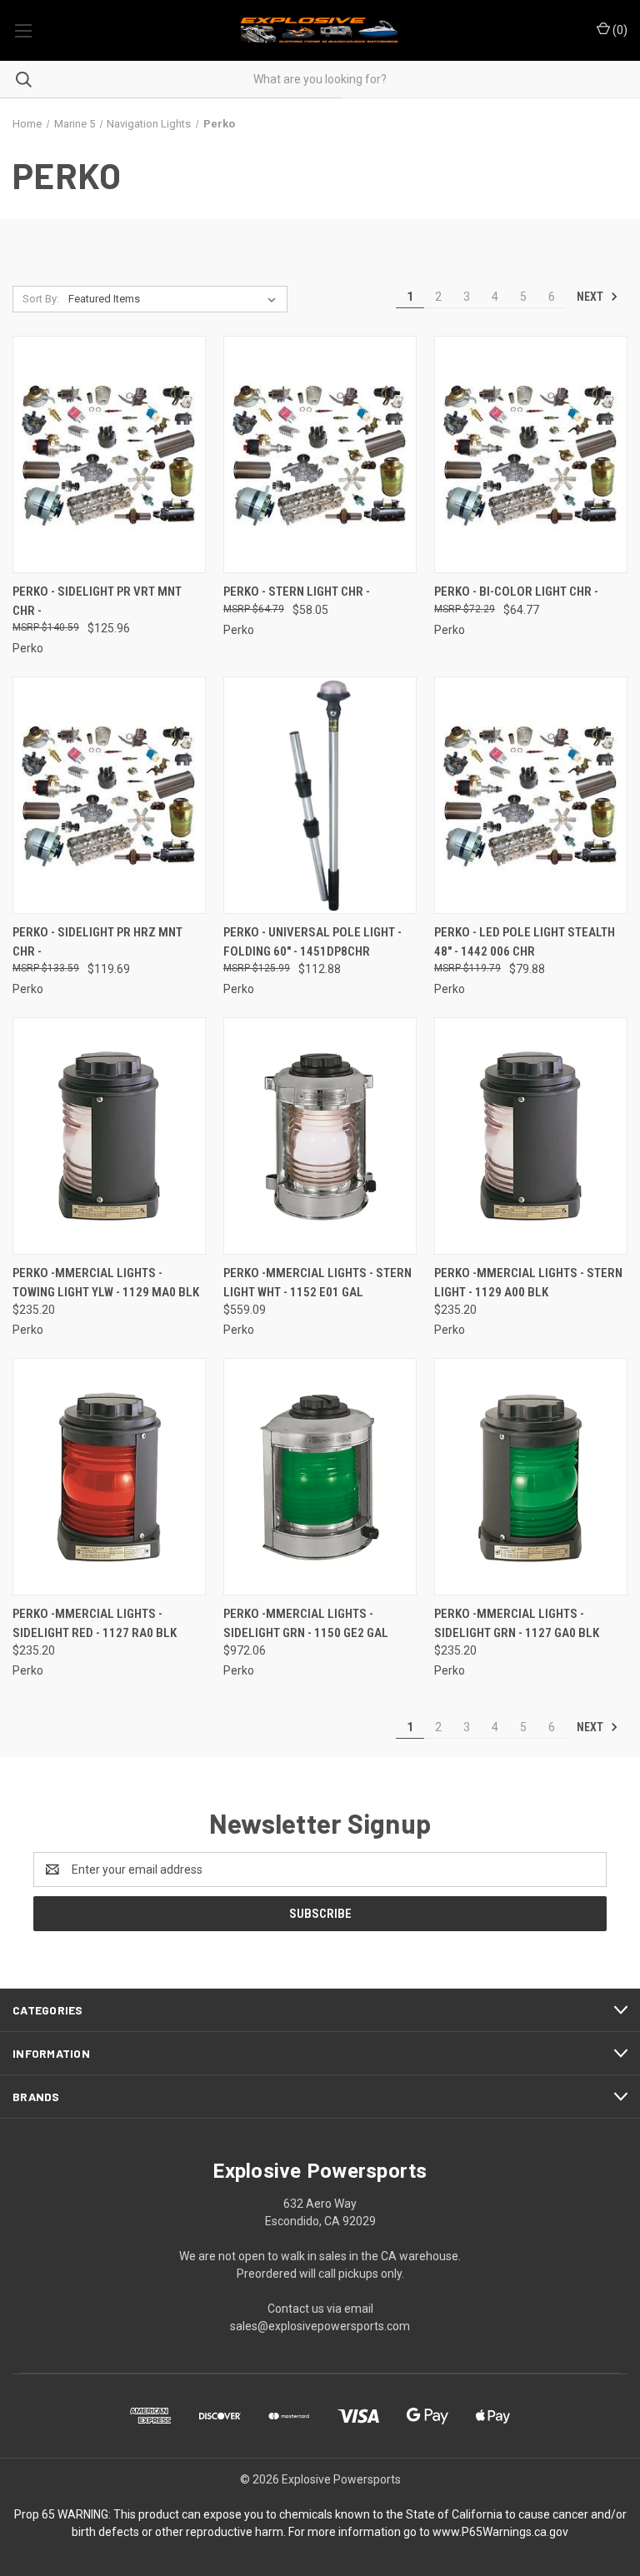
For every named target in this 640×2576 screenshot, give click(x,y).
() (619, 30)
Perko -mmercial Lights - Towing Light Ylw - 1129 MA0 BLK (106, 1283)
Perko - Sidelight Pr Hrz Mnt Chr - (97, 942)
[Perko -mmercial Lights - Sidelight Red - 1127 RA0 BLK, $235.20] (109, 1477)
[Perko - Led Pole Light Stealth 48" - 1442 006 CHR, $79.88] (531, 795)
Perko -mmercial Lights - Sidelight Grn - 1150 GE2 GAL (306, 1623)
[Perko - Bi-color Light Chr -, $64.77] (531, 454)
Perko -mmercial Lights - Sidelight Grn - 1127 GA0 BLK (517, 1623)
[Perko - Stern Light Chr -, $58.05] (320, 454)
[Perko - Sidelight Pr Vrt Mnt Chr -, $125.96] (109, 454)
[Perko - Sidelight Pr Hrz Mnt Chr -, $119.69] (109, 795)
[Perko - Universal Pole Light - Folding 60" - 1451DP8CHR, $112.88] (320, 795)
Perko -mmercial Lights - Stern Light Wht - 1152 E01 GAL (317, 1283)
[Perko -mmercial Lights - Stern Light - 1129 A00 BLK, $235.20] (531, 1136)
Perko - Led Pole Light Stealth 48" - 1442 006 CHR (525, 942)
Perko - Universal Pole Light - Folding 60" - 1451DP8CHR (312, 942)
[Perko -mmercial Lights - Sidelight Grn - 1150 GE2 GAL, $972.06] (320, 1477)
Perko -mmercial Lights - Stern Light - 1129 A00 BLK (528, 1283)
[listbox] (175, 299)
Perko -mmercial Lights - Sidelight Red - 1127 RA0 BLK (95, 1623)
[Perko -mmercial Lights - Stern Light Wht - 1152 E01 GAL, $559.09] (320, 1136)
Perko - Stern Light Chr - (297, 592)
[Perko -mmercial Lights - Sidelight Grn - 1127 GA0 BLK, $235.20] (531, 1477)
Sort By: (41, 299)
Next (591, 297)
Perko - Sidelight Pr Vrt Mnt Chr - (97, 601)
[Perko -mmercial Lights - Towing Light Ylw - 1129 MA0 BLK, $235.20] (109, 1136)
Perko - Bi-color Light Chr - (516, 592)
